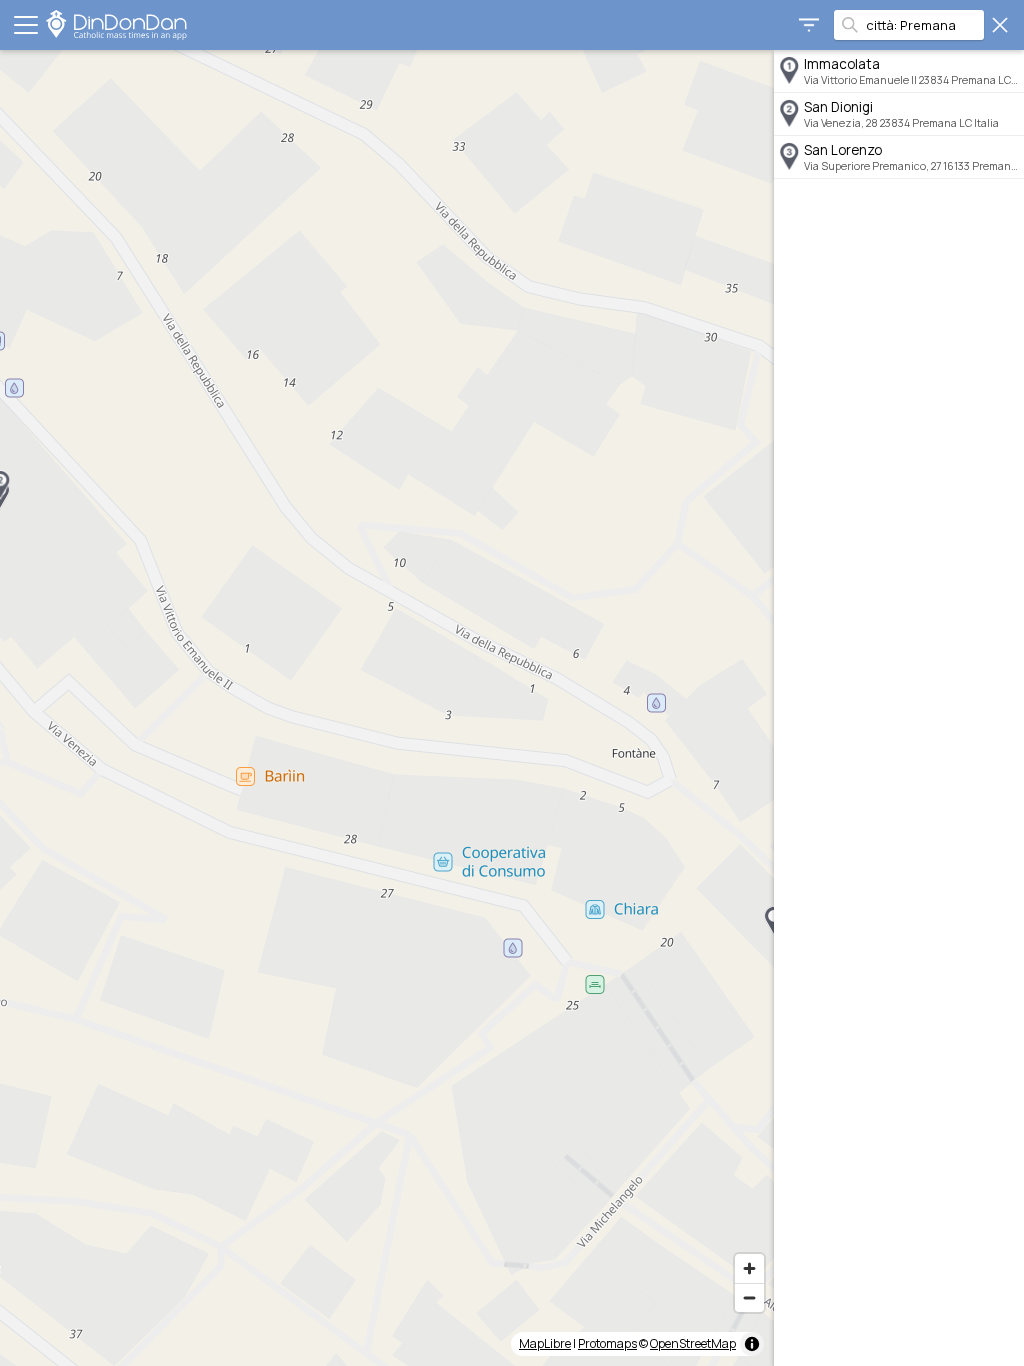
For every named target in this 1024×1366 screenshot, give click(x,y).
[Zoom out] (749, 1297)
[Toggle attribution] (752, 1344)
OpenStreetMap (693, 1343)
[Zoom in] (749, 1268)
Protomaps (607, 1343)
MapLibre (545, 1343)
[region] (387, 708)
